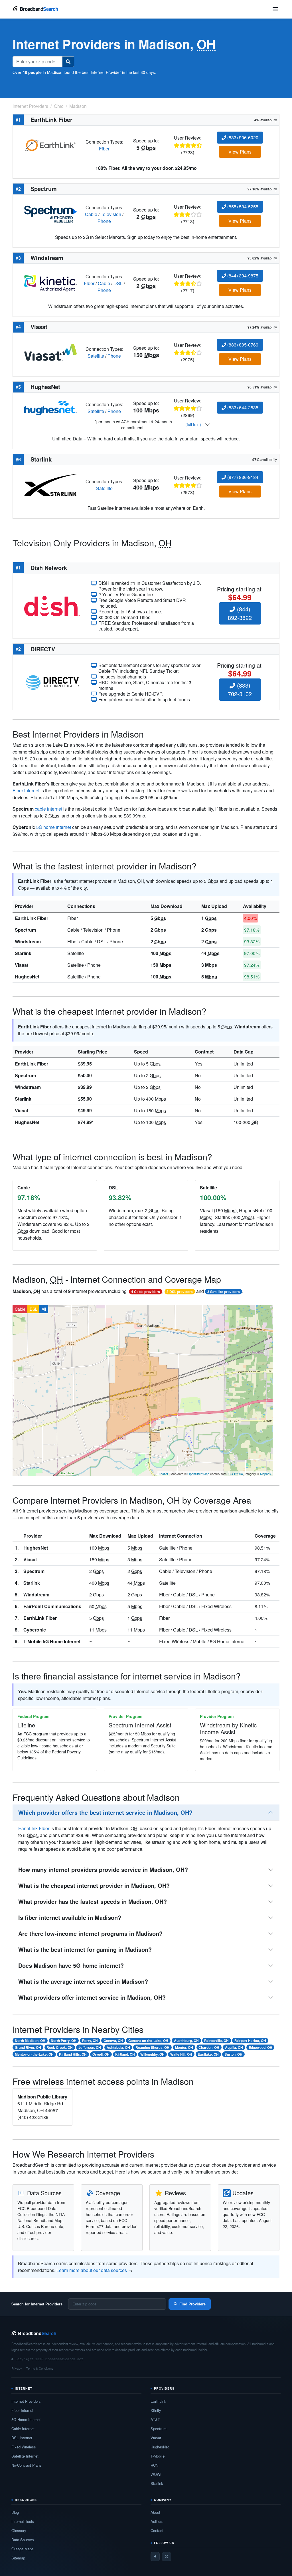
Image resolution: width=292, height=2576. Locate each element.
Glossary (19, 2530)
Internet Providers (26, 2401)
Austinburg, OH (186, 2041)
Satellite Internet (25, 2456)
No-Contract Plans (27, 2465)
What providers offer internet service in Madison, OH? (92, 1997)
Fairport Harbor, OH (250, 2041)
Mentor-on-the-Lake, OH (34, 2054)
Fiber (104, 149)
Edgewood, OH (260, 2047)
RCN (154, 2465)
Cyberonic (35, 1630)
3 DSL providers (180, 1292)
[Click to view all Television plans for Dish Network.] (52, 606)
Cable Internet (23, 2429)
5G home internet (54, 827)
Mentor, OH (184, 2047)
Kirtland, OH (125, 2054)
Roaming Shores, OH (152, 2047)
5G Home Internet (26, 2419)
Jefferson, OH (90, 2047)
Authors (157, 2521)
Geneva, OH (113, 2041)
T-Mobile (158, 2456)
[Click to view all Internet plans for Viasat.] (50, 352)
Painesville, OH (216, 2041)
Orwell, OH (101, 2054)
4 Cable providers (146, 1292)
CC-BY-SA (236, 1474)
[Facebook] (155, 2557)
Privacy (17, 2368)
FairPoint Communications (52, 1606)
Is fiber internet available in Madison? (70, 1917)
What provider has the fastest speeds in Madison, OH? (93, 1901)
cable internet (48, 809)
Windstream (28, 941)
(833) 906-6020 (242, 137)
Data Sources (23, 2540)
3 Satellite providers (224, 1292)
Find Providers (192, 2304)
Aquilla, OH (234, 2047)
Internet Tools (23, 2521)
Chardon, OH (209, 2047)
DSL (118, 283)
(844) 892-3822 (240, 613)
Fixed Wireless (24, 2447)
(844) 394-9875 (242, 276)
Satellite (96, 356)
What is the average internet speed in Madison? (83, 1981)
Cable (91, 214)
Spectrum (25, 930)
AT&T (155, 2419)
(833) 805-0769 (242, 345)
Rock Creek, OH (60, 2047)
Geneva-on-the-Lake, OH (148, 2041)
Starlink (23, 953)
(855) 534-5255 (242, 207)
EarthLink (158, 2401)
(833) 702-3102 (240, 689)
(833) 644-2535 (242, 407)
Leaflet (163, 1474)
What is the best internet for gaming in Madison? (85, 1949)
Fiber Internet (22, 2410)
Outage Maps (23, 2549)
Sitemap (18, 2558)
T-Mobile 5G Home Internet (52, 1641)
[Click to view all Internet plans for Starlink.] (50, 484)
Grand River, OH (28, 2047)
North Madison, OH (30, 2041)
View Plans (240, 152)
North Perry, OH (64, 2041)
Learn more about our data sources (92, 2270)
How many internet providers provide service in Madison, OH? (103, 1869)
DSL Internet (22, 2438)
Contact (157, 2530)
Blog (15, 2512)
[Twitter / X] (167, 2557)
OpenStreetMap (198, 1474)
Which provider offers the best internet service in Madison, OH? (105, 1812)
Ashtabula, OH (118, 2047)
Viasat (22, 965)
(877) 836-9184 (242, 477)
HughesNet (27, 977)
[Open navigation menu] (275, 9)
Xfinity (156, 2410)
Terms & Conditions (40, 2368)
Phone (104, 221)
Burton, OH (233, 2054)
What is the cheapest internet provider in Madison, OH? (94, 1885)
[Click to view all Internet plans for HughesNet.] (50, 407)
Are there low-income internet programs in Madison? (90, 1933)
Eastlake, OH (208, 2054)
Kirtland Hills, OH (73, 2054)
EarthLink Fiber (32, 918)
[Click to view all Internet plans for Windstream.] (50, 283)
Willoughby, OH (152, 2054)
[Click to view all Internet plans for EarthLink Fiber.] (50, 145)
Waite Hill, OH (181, 2054)
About (155, 2512)
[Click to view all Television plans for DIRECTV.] (52, 682)
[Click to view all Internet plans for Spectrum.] (50, 214)
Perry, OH (90, 2041)
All (44, 1309)
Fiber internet (26, 790)
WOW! (156, 2474)
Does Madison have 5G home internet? (71, 1965)
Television (111, 214)
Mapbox (266, 1474)
